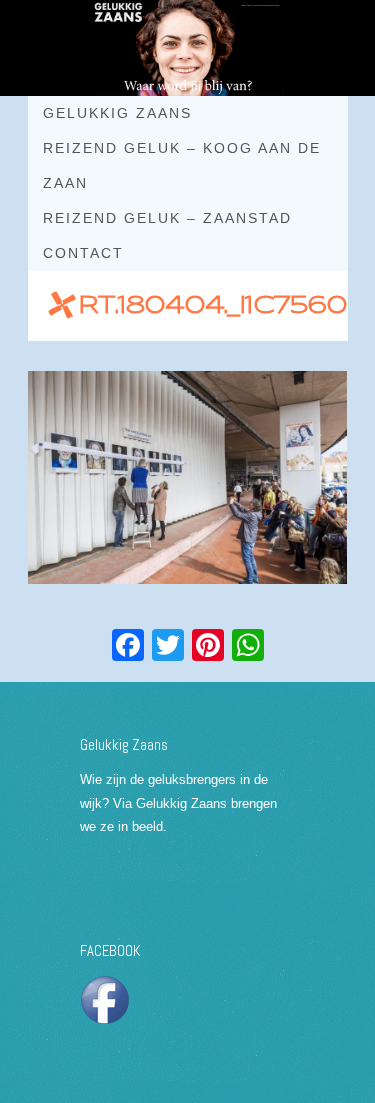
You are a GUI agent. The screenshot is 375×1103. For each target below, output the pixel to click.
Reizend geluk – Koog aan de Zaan (182, 165)
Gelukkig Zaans (117, 113)
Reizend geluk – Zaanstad (167, 218)
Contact (83, 253)
